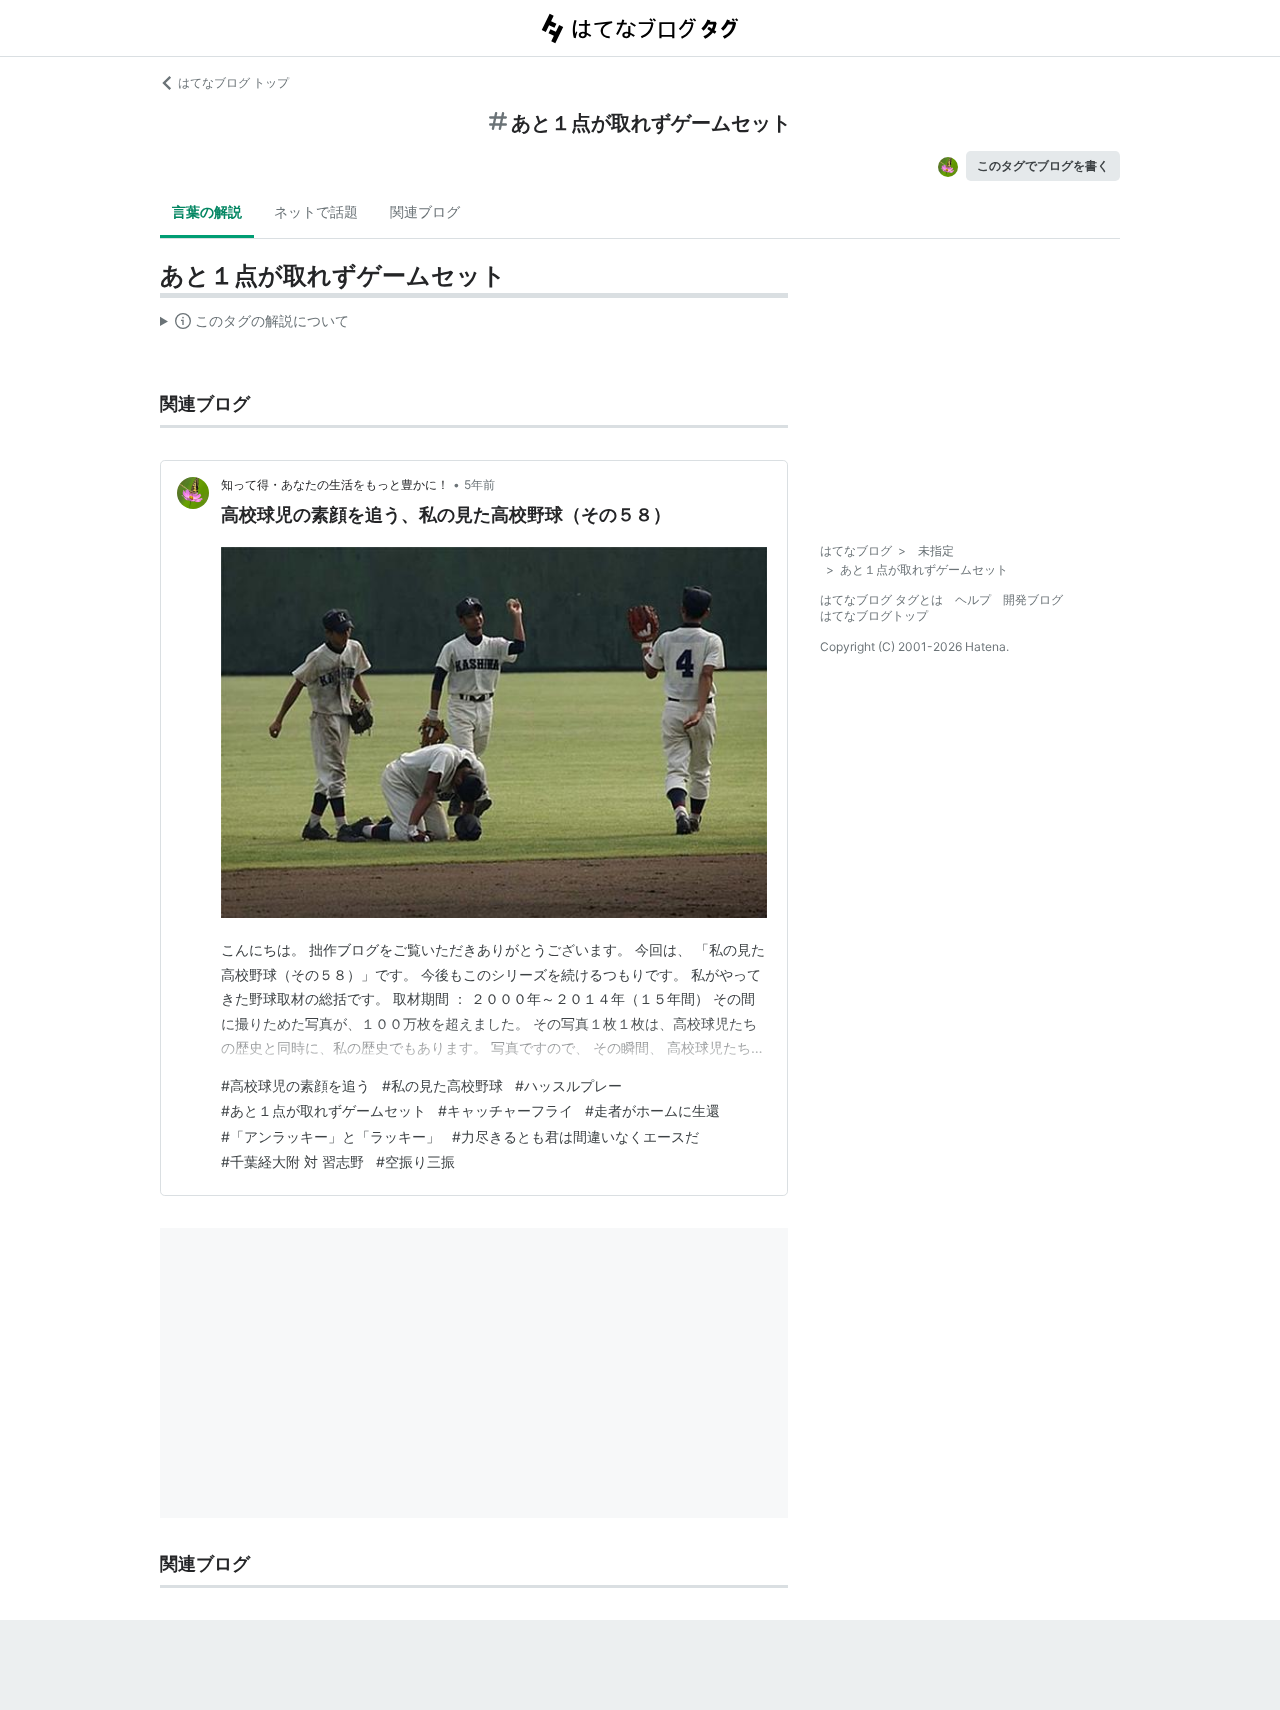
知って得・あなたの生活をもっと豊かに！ (335, 484)
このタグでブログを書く (1043, 165)
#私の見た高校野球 (442, 1085)
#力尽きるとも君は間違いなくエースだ (575, 1136)
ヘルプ (973, 599)
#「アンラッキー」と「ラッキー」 (330, 1136)
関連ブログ (425, 211)
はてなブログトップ (874, 615)
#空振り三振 (415, 1161)
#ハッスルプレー (568, 1085)
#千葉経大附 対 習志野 (292, 1161)
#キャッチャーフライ (505, 1110)
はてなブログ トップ (233, 82)
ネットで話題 (316, 211)
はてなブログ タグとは (881, 599)
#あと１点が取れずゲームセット (323, 1110)
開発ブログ (1033, 599)
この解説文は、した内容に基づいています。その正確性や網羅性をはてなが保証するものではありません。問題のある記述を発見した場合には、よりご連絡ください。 (254, 325)
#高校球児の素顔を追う (295, 1085)
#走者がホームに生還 (652, 1110)
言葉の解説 (207, 211)
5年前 (479, 484)
